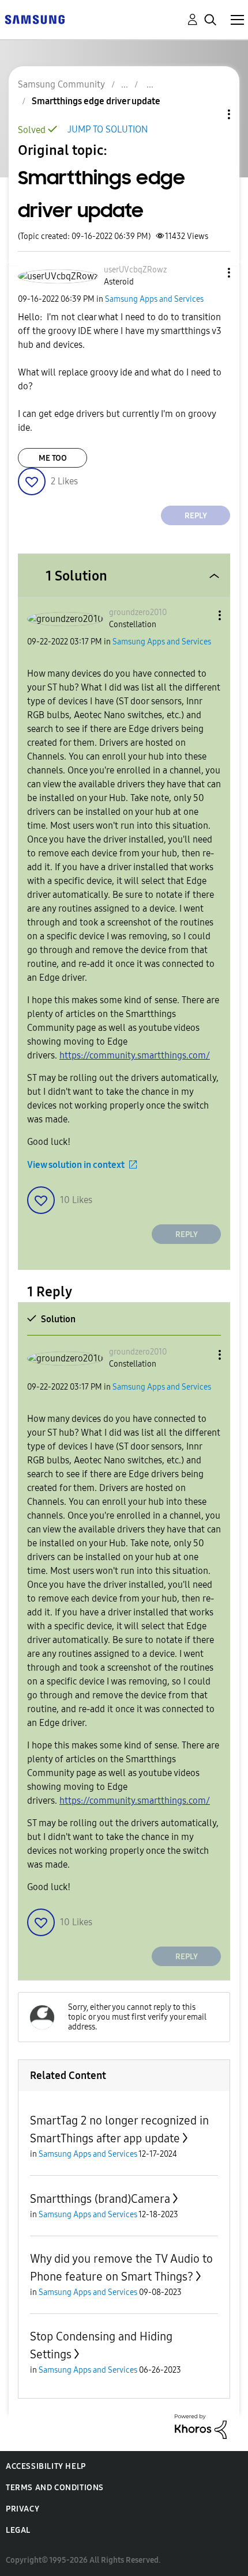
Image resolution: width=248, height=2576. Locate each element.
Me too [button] (53, 458)
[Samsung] (35, 19)
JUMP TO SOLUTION (108, 129)
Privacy (22, 2509)
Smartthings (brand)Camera (100, 2199)
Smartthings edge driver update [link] (96, 101)
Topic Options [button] (209, 114)
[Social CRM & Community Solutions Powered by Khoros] (201, 2426)
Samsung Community (61, 84)
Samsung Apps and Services (154, 299)
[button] (210, 273)
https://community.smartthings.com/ (135, 1055)
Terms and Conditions (55, 2488)
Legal (18, 2530)
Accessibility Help (46, 2466)
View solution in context (76, 1165)
